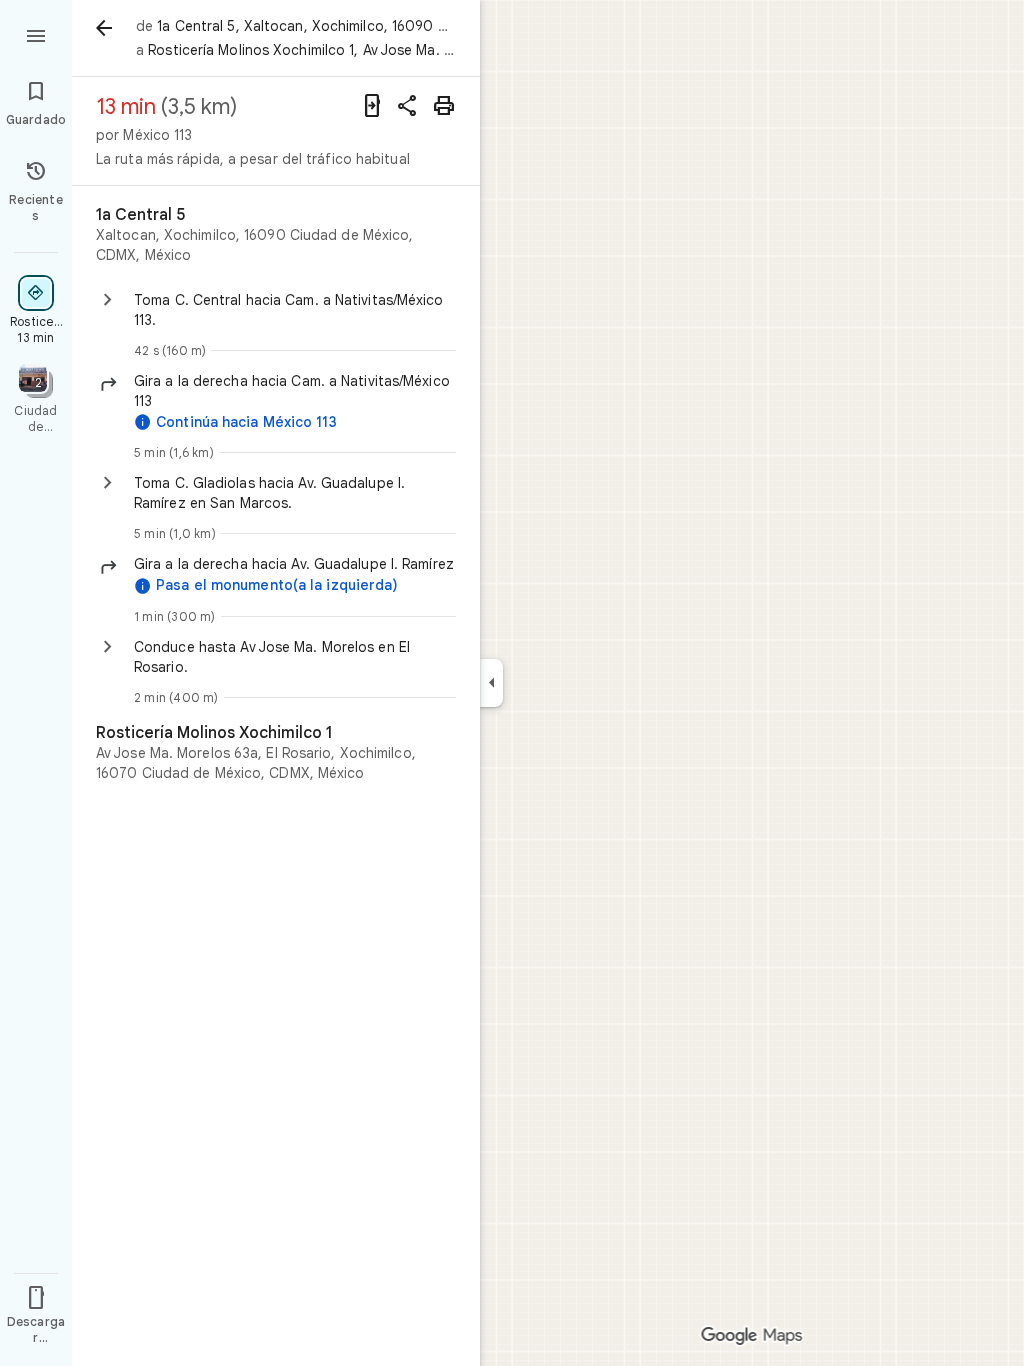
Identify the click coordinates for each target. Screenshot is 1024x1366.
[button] (295, 391)
